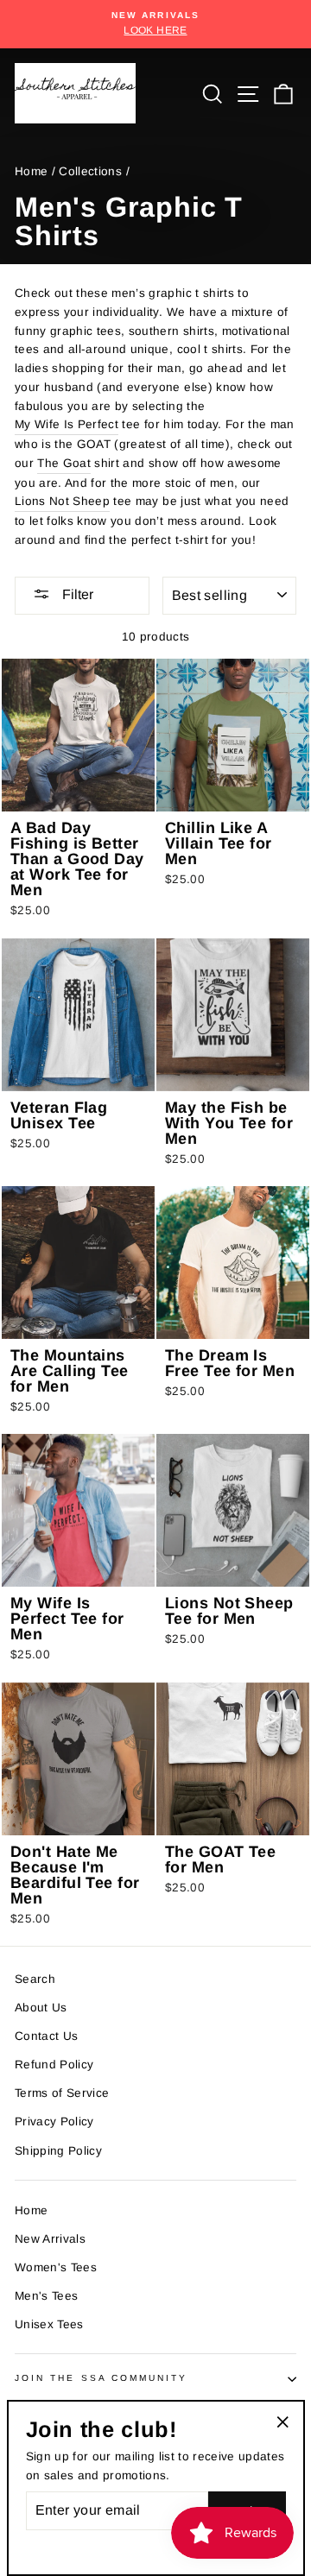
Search (35, 1979)
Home (31, 171)
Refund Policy (54, 2065)
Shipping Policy (58, 2151)
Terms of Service (62, 2093)
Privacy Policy (54, 2121)
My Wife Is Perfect (67, 424)
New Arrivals (50, 2239)
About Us (41, 2008)
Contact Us (46, 2036)
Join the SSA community (101, 2378)
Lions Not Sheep (62, 501)
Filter (76, 594)
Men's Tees (46, 2296)
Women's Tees (56, 2267)
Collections (90, 171)
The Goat (64, 463)
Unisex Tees (49, 2324)
